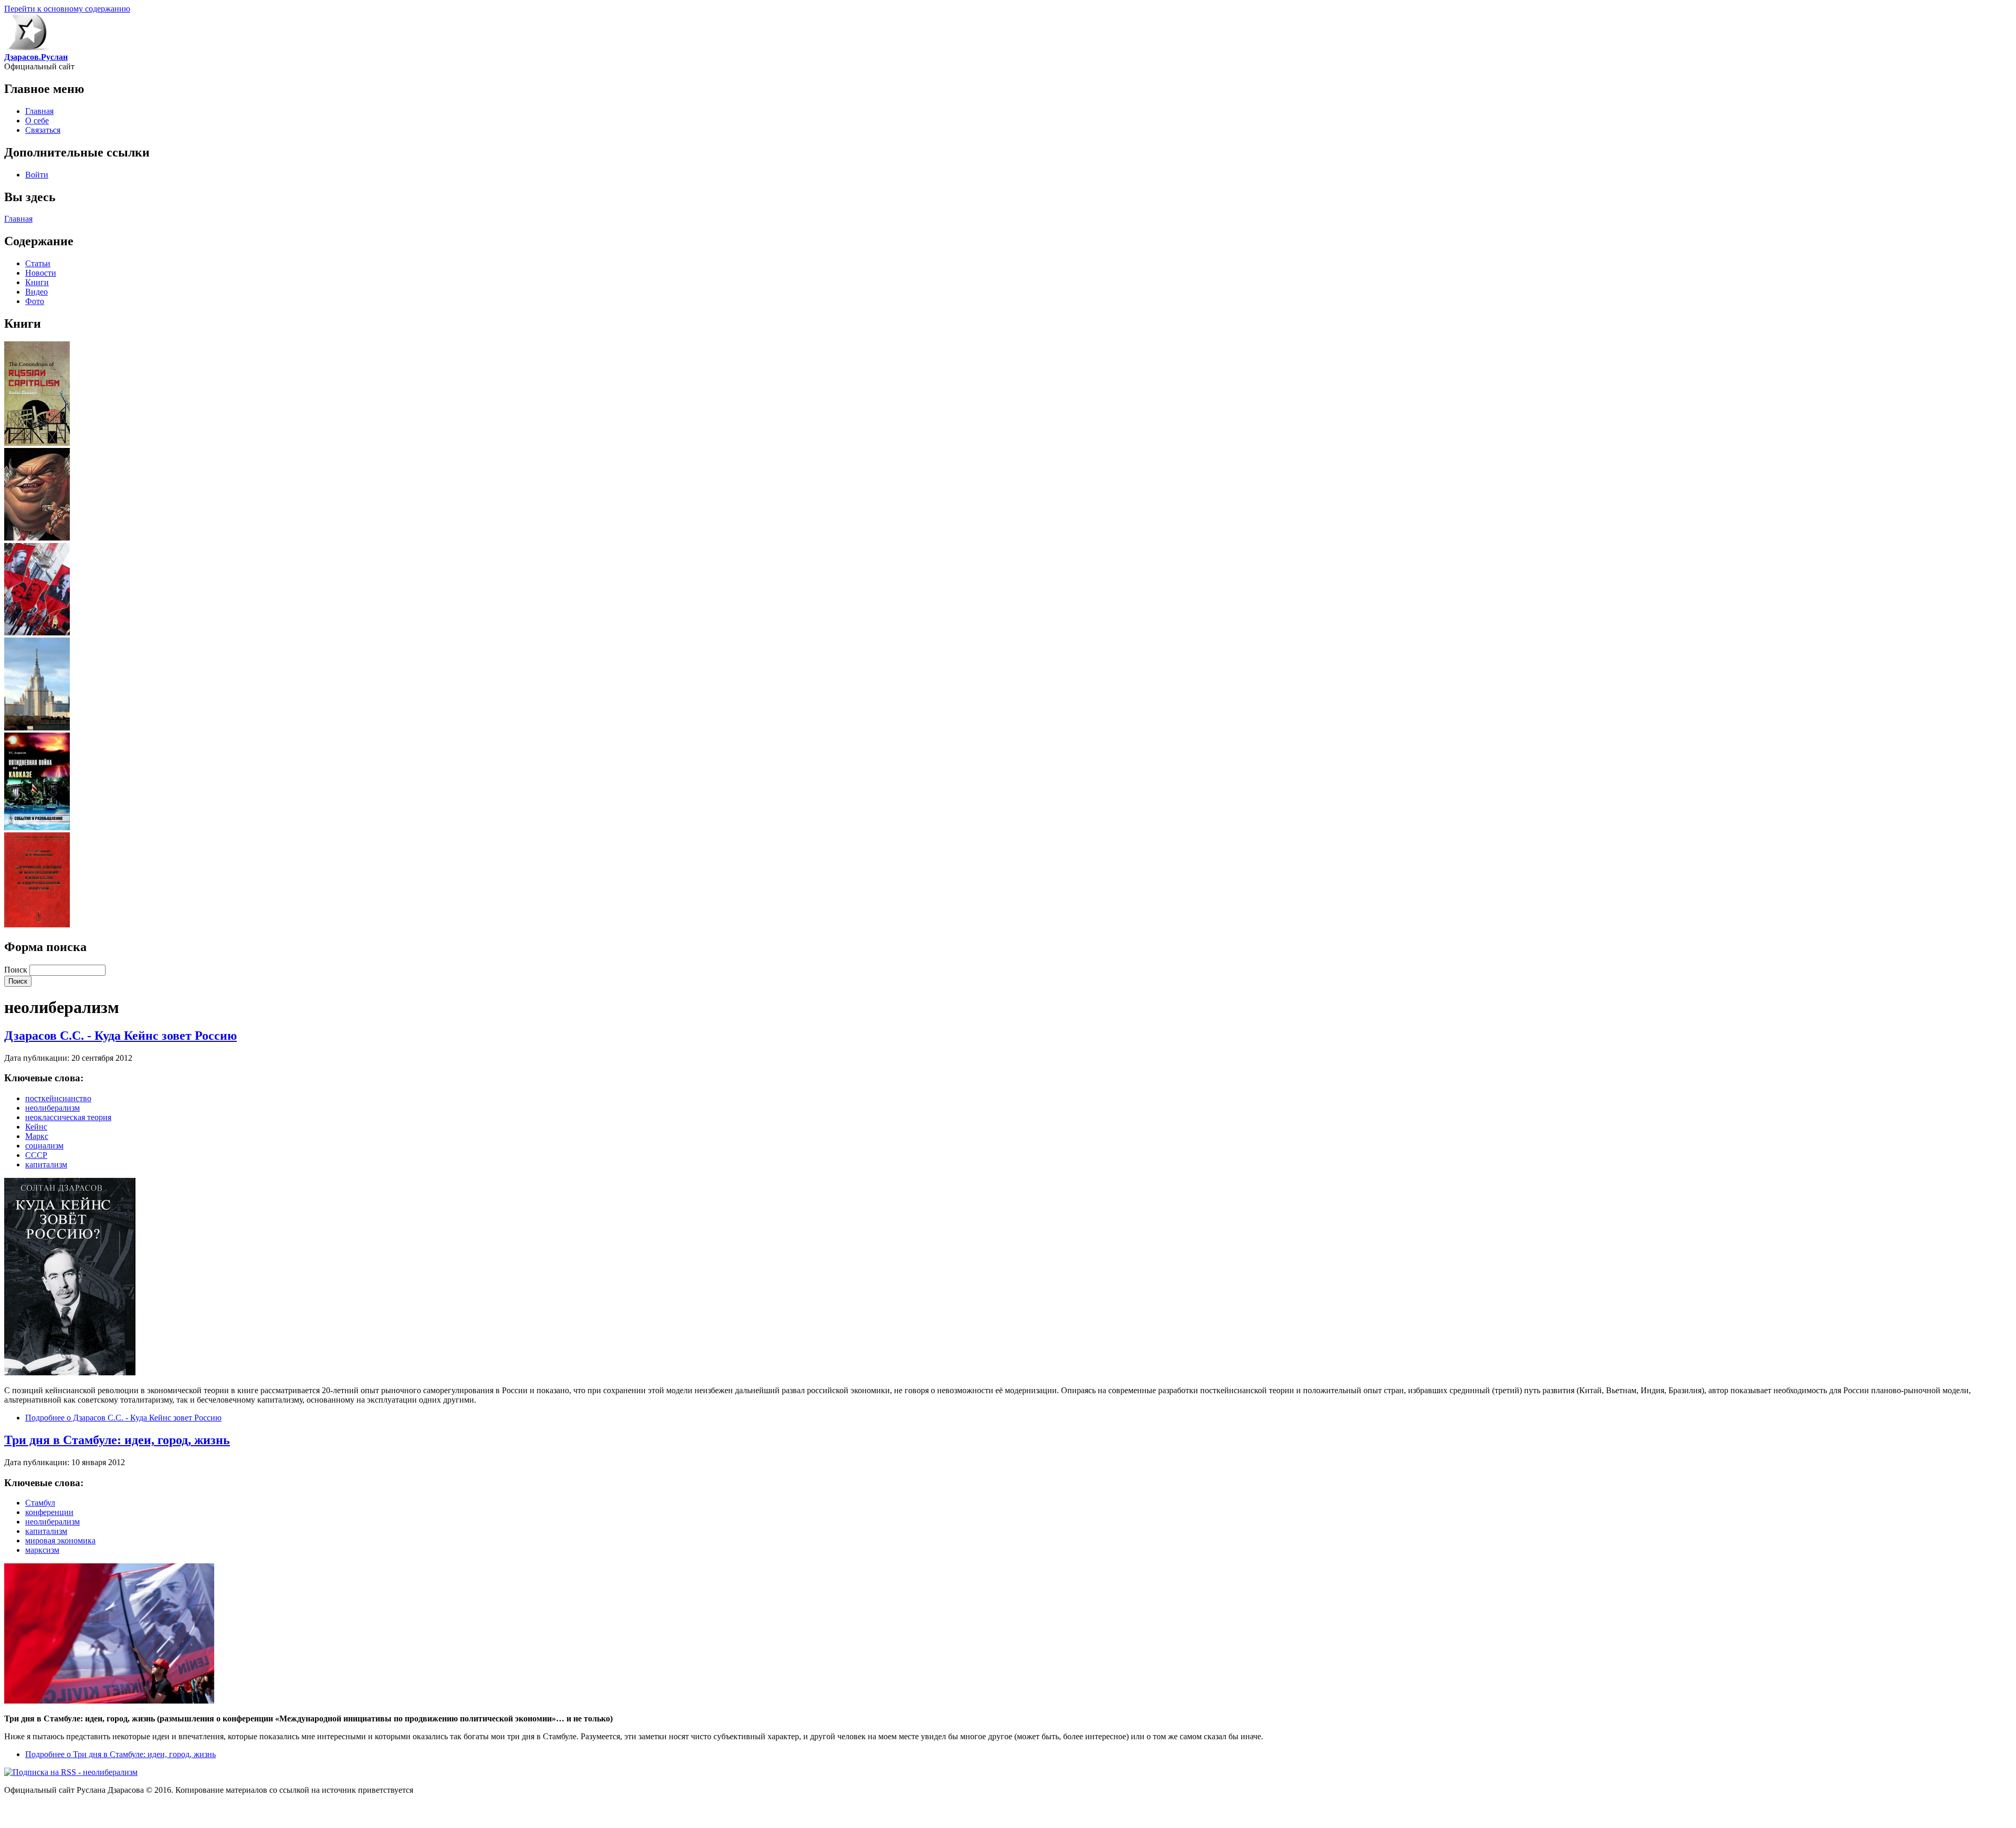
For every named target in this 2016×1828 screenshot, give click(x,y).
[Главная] (27, 48)
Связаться (43, 130)
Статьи (38, 263)
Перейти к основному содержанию (67, 9)
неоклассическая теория (68, 1117)
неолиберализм (52, 1108)
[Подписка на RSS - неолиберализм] (71, 1772)
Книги (37, 282)
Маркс (37, 1136)
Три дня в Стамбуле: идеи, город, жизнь (117, 1440)
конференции (49, 1512)
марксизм (42, 1550)
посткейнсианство (58, 1098)
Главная (39, 111)
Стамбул (40, 1503)
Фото (35, 301)
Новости (41, 273)
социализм (44, 1146)
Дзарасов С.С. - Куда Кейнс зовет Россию (120, 1036)
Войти (37, 175)
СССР (36, 1155)
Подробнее (123, 1418)
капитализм (46, 1164)
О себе (37, 121)
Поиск (17, 970)
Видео (36, 292)
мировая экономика (60, 1540)
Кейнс (36, 1127)
